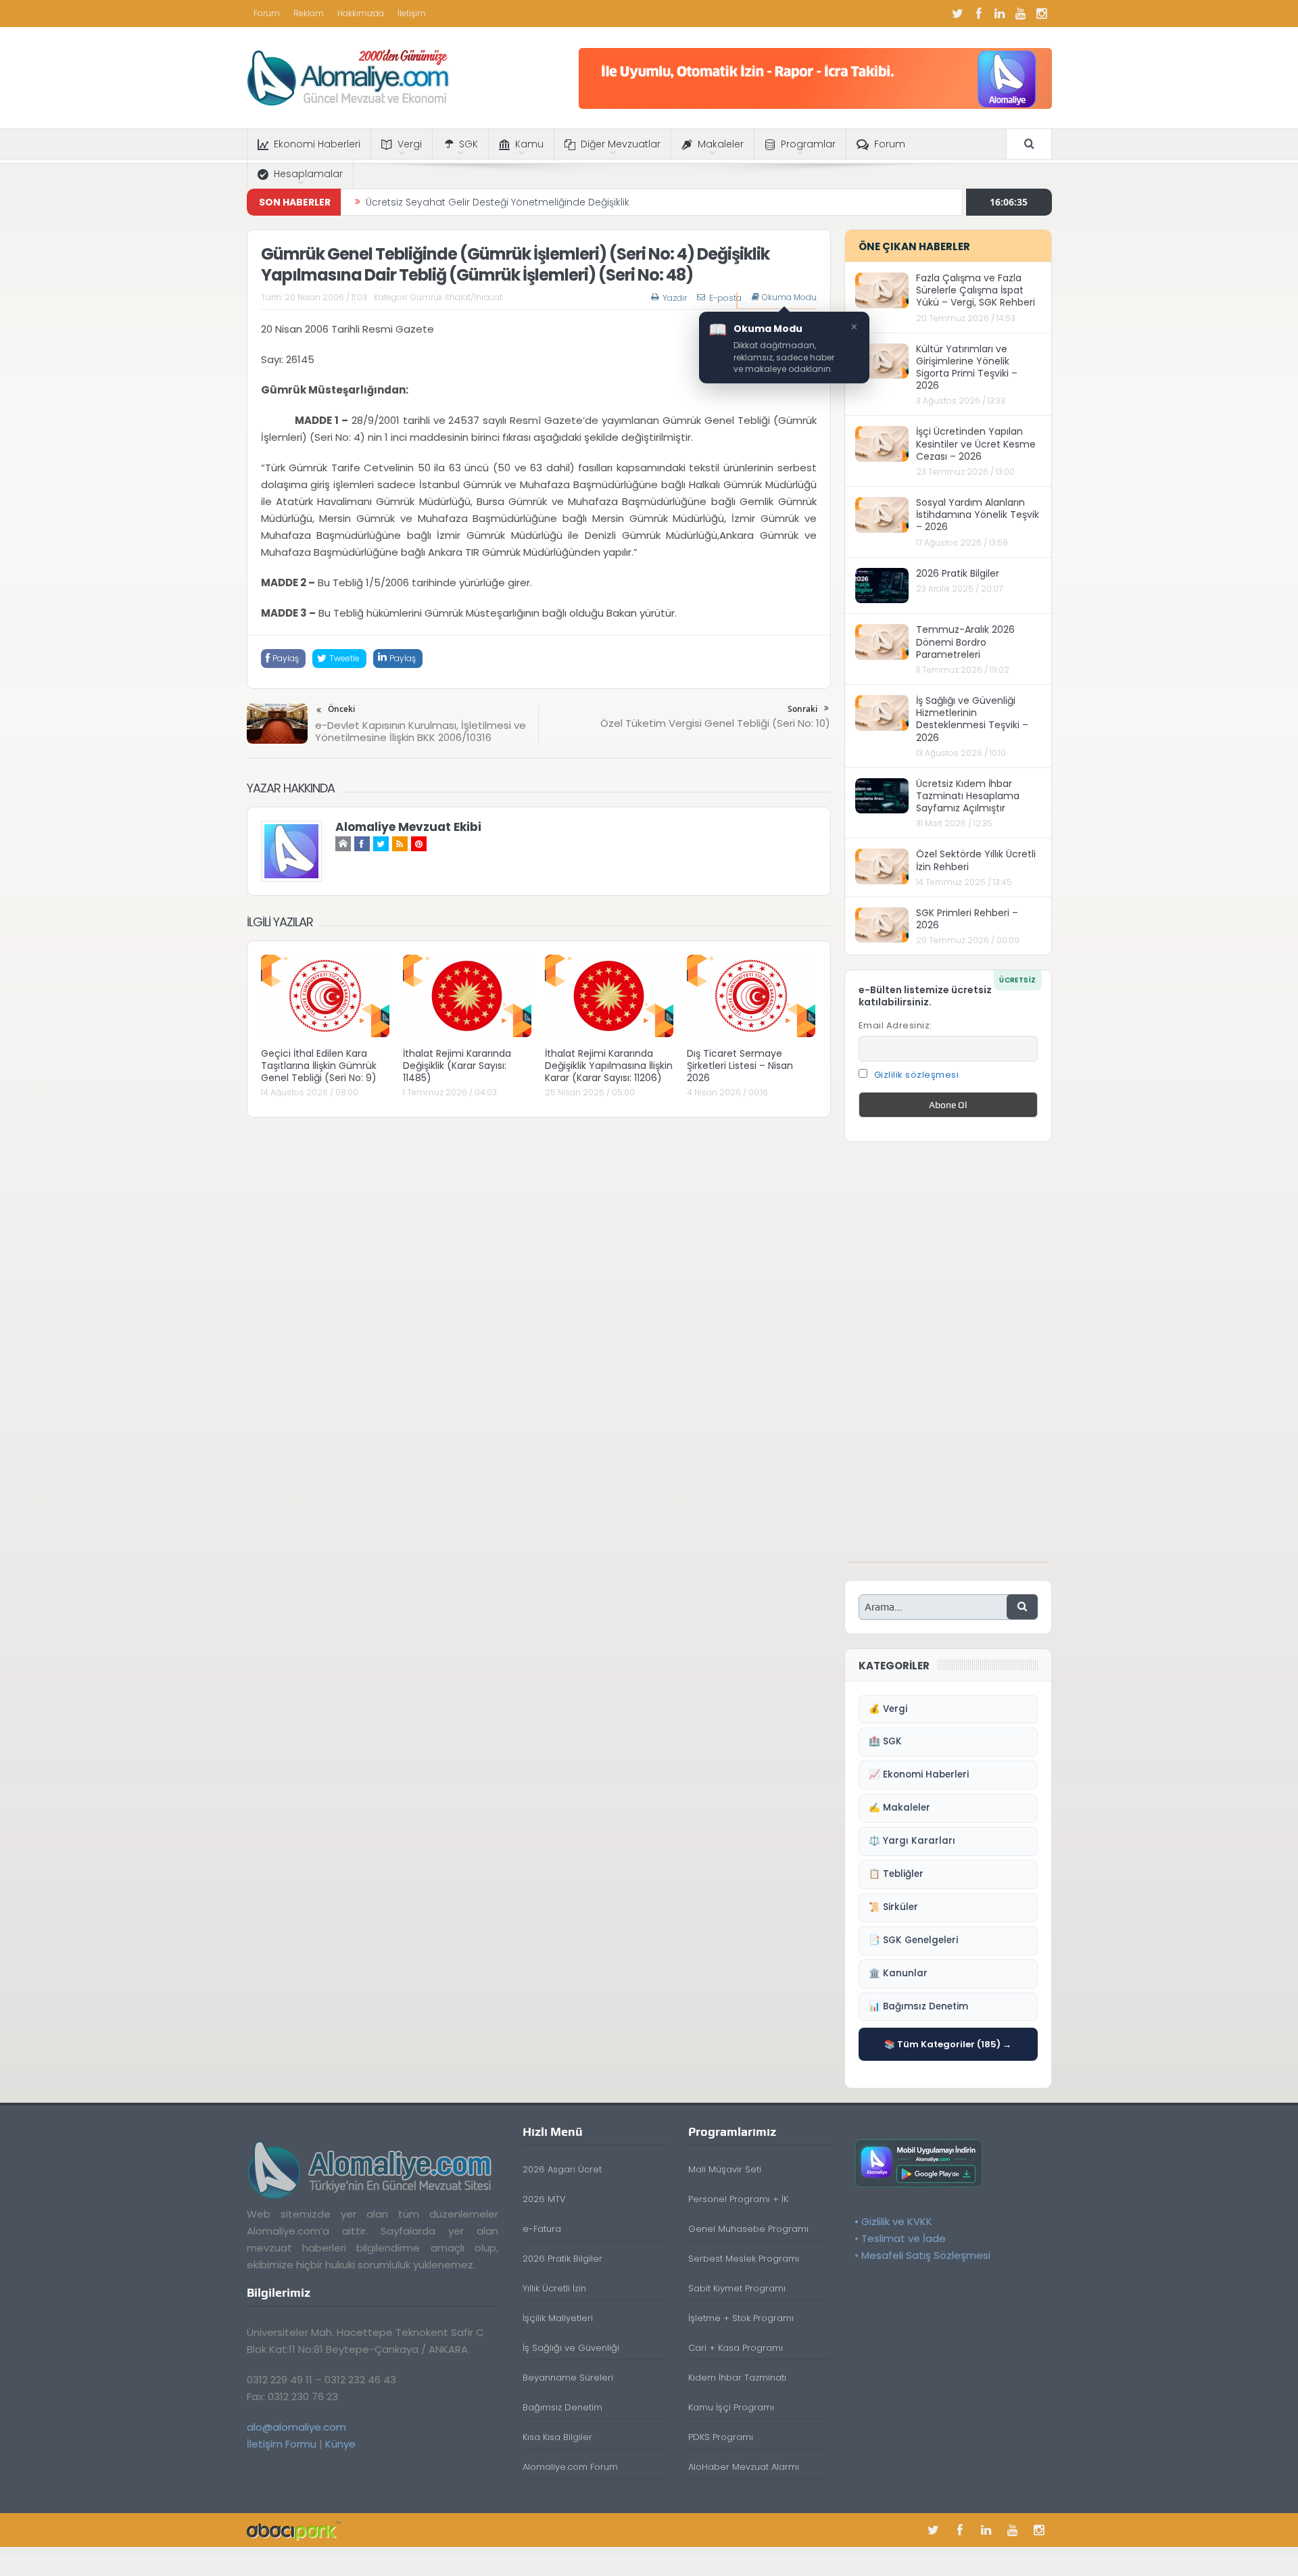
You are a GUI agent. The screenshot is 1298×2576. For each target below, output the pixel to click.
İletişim (412, 13)
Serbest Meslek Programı (744, 2259)
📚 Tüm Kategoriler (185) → (948, 2044)
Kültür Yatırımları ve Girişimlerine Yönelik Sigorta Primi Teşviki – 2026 (967, 367)
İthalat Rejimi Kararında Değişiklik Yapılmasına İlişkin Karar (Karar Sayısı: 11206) (609, 1066)
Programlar (808, 144)
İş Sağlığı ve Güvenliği (571, 2348)
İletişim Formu (282, 2444)
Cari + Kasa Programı (736, 2348)
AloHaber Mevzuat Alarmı (744, 2467)
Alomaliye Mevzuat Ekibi (408, 827)
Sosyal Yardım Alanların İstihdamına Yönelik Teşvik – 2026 (978, 515)
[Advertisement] (948, 1359)
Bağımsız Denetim (562, 2407)
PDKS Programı (721, 2437)
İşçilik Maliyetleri (558, 2318)
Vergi (410, 144)
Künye (340, 2444)
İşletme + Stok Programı (741, 2318)
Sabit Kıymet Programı (737, 2288)
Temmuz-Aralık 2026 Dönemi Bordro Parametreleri (965, 642)
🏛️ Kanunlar (898, 1973)
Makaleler (721, 144)
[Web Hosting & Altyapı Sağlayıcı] (294, 2530)
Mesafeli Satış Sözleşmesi (926, 2255)
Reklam (309, 13)
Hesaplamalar (308, 174)
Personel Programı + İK (738, 2199)
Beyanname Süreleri (568, 2378)
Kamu (529, 144)
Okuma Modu (789, 297)
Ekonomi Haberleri (317, 144)
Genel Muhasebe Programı (748, 2229)
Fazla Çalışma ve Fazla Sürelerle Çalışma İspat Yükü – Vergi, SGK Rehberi (976, 290)
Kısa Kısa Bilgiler (557, 2437)
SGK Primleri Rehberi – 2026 (967, 919)
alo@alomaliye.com (296, 2427)
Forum (267, 13)
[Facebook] (979, 14)
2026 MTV (544, 2199)
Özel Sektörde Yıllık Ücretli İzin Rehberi (976, 860)
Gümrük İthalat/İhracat (456, 297)
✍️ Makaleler (899, 1808)
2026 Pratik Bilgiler (958, 573)
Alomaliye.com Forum (570, 2467)
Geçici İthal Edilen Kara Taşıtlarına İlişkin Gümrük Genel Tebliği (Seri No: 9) (319, 1066)
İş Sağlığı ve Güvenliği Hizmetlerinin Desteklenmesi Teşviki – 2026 (972, 719)
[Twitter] (958, 14)
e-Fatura (542, 2229)
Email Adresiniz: (895, 1025)
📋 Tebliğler (896, 1874)
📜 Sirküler (893, 1907)
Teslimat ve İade (904, 2238)
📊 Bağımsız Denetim (918, 2006)
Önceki (341, 709)
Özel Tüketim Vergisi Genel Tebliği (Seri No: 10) (715, 723)
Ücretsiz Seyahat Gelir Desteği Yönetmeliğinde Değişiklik (498, 202)
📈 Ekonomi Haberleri (919, 1774)
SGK (468, 144)
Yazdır (675, 298)
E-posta (725, 298)
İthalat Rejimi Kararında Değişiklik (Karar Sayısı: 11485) (457, 1066)
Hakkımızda (361, 13)
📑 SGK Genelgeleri (913, 1940)
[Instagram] (1042, 14)
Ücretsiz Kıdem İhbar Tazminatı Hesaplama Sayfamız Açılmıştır (968, 796)
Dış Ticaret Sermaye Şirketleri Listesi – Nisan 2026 (740, 1066)
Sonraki (802, 709)
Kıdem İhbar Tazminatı (737, 2378)
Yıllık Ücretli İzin (554, 2288)
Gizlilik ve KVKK (897, 2221)
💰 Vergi (888, 1709)
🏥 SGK (885, 1741)
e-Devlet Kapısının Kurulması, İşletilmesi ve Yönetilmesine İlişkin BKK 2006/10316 (420, 731)
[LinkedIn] (1000, 14)
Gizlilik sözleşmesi (917, 1075)
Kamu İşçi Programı (731, 2407)
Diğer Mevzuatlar (621, 144)
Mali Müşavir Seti (725, 2169)
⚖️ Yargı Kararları (912, 1841)
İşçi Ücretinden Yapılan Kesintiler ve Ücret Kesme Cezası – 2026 (976, 444)
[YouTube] (1021, 14)
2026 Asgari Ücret (562, 2169)
